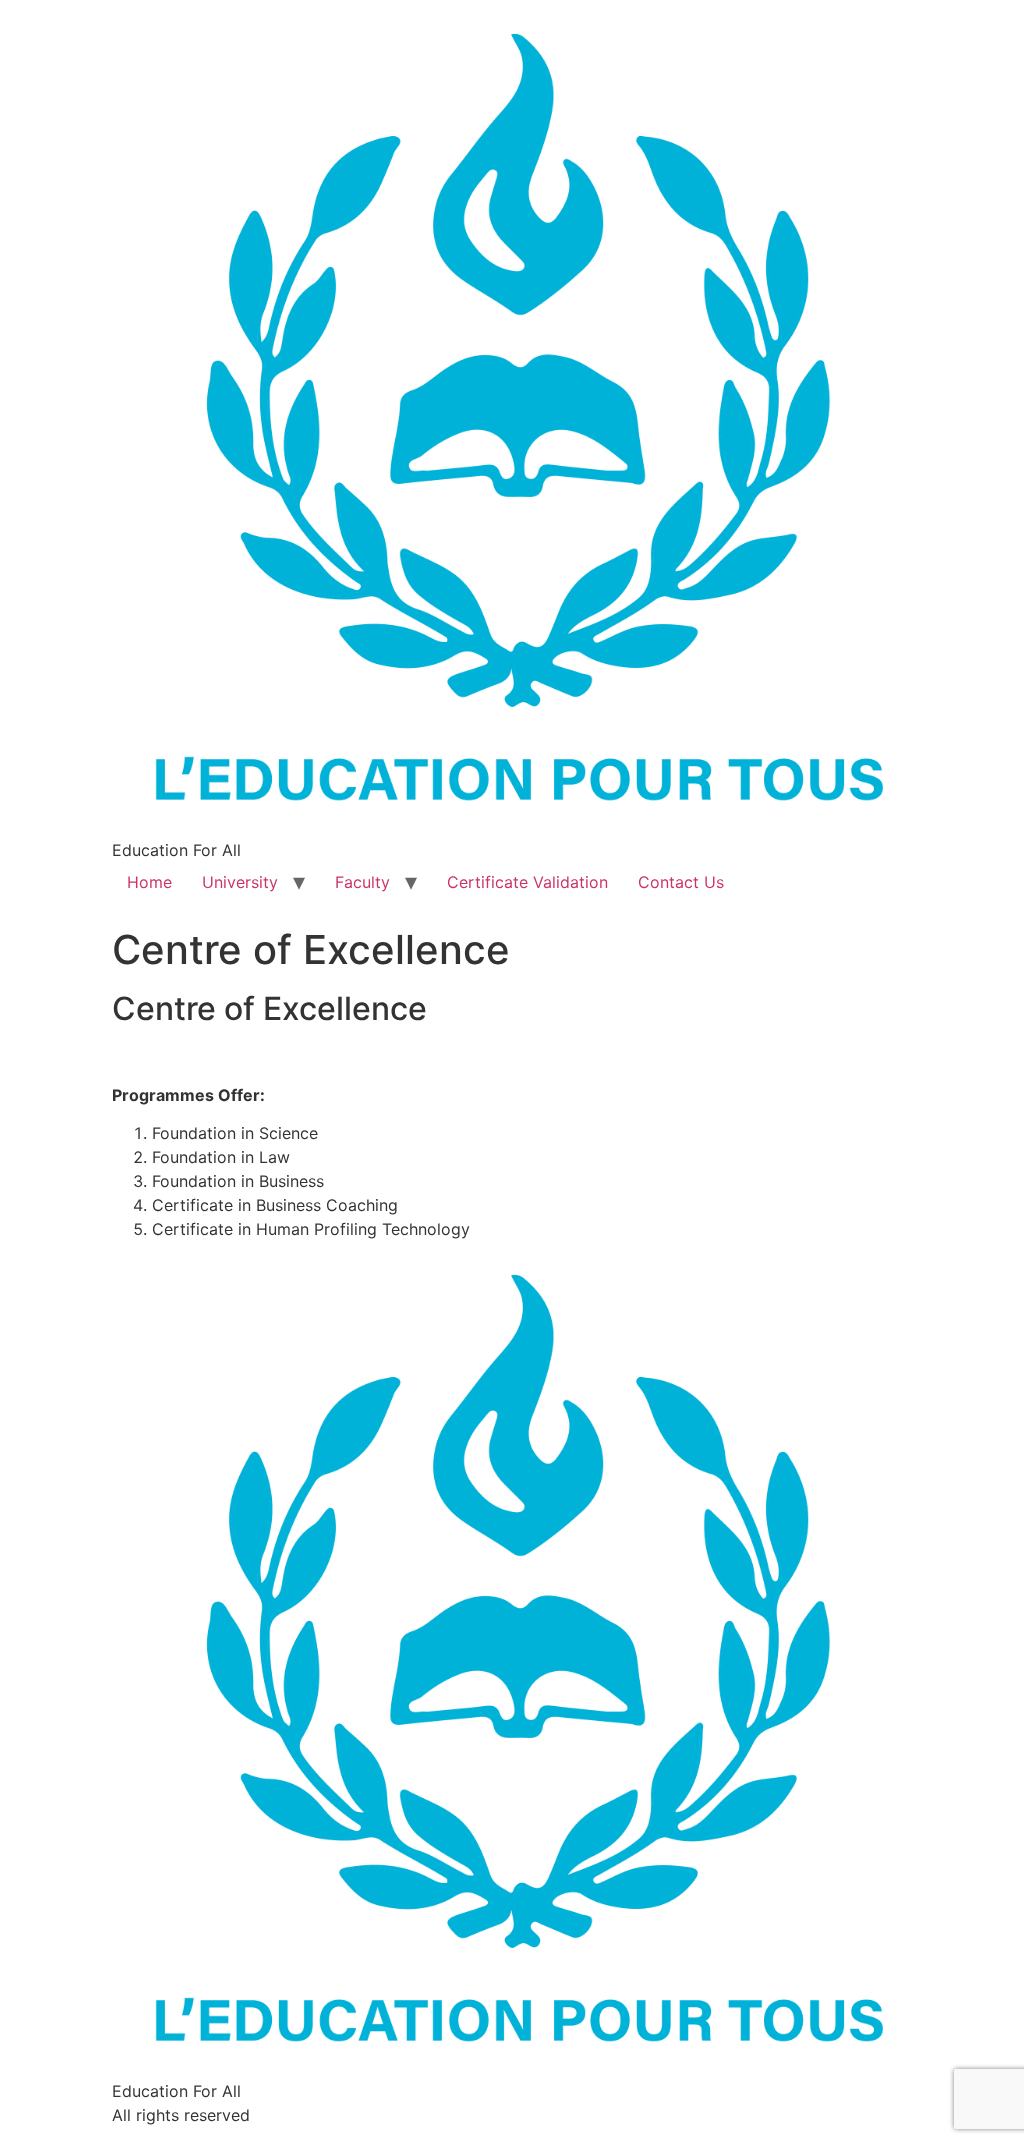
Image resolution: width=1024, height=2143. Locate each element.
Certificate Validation (527, 882)
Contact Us (681, 882)
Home (149, 882)
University (240, 882)
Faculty (362, 882)
